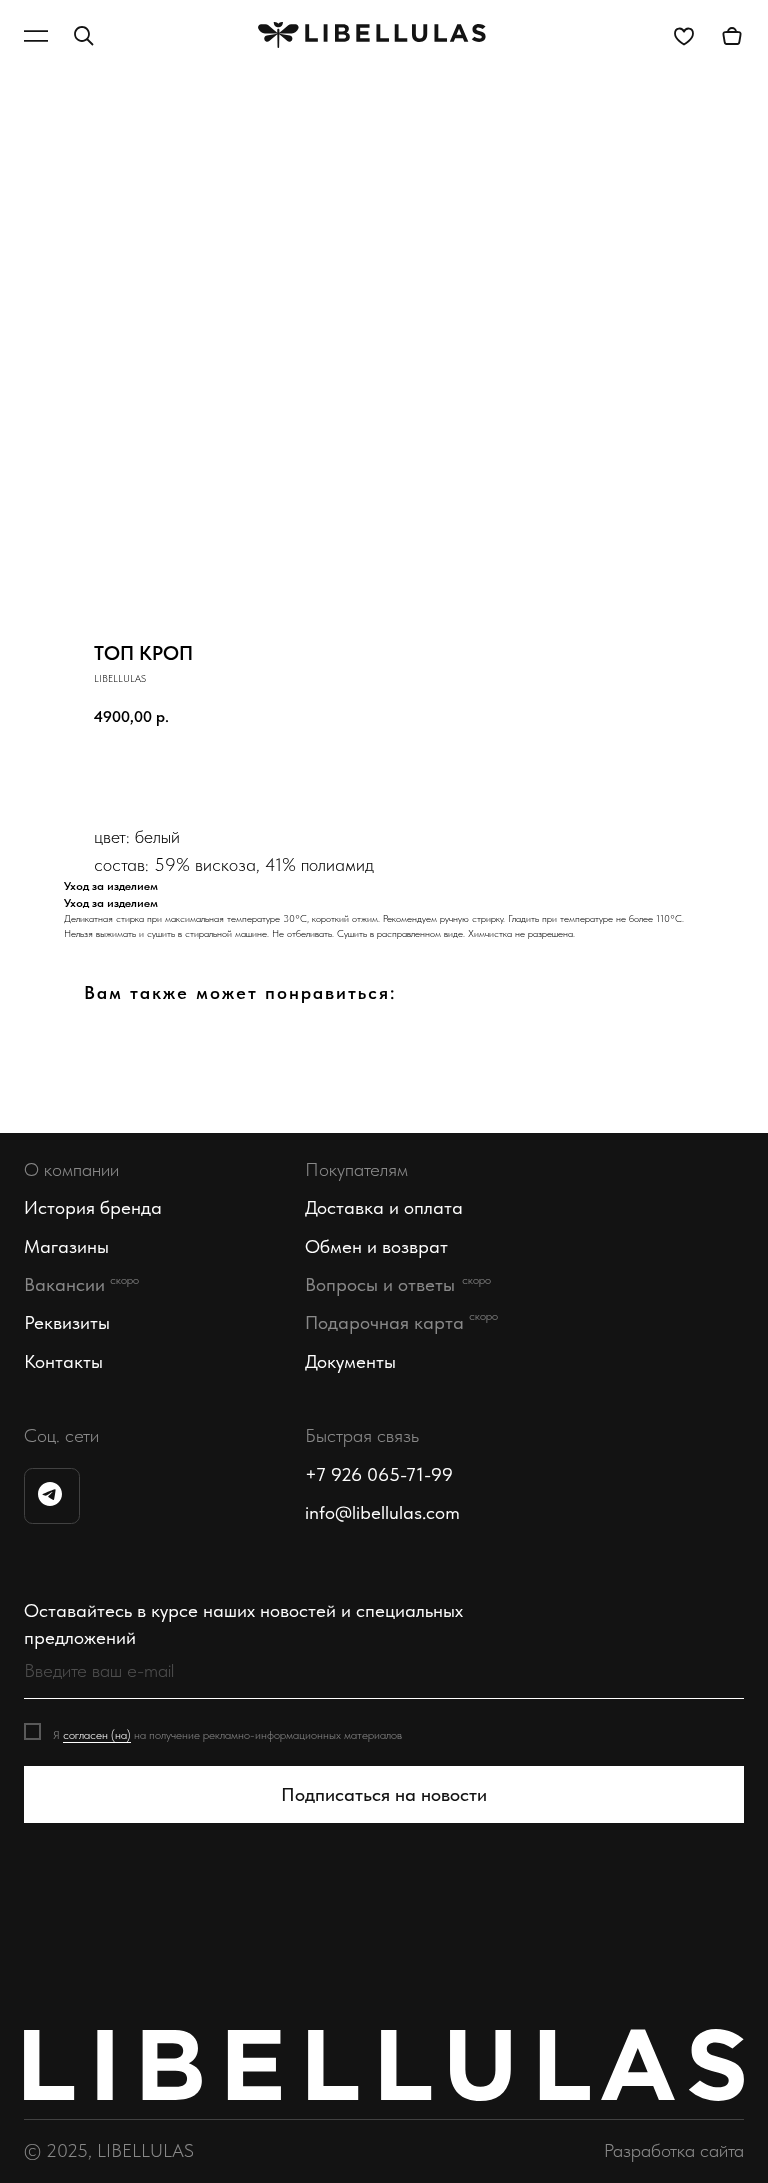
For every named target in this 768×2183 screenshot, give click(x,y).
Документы (350, 1361)
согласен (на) (97, 1735)
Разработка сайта (674, 2150)
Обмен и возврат (376, 1246)
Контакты (63, 1361)
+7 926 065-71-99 (379, 1474)
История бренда (93, 1207)
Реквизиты (67, 1322)
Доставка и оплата (384, 1207)
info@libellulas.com (382, 1512)
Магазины (66, 1246)
